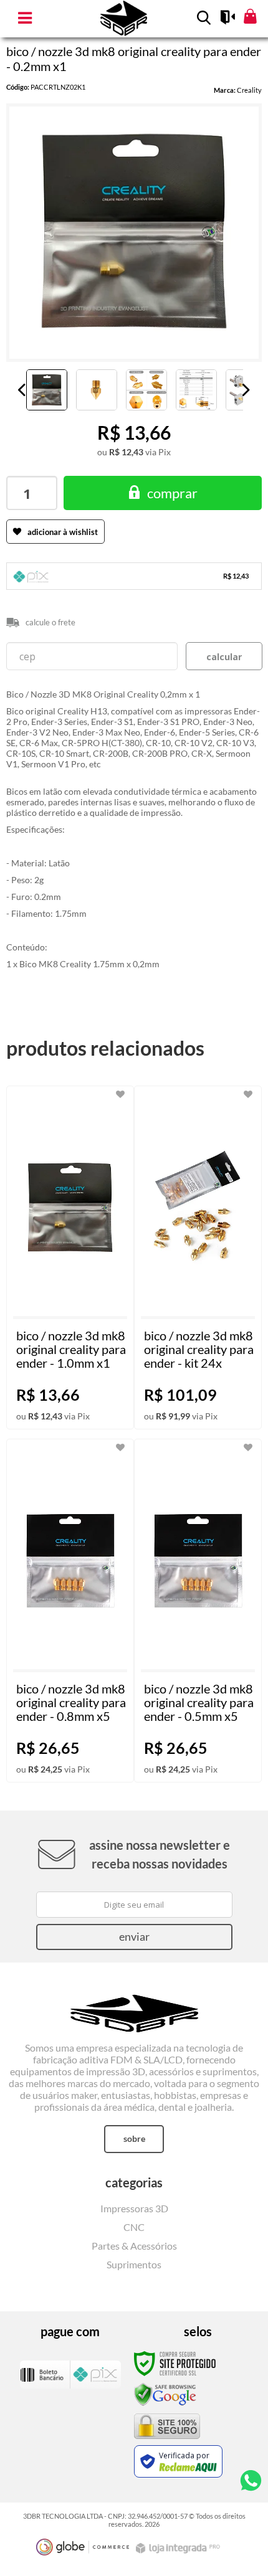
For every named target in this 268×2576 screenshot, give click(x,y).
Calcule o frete (50, 622)
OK (224, 656)
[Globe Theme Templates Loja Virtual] (83, 2547)
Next (246, 390)
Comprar (172, 493)
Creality (249, 90)
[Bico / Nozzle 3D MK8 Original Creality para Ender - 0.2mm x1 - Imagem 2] (97, 390)
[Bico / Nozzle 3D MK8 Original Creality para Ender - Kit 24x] (198, 1257)
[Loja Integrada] (179, 2548)
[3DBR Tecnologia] (134, 2004)
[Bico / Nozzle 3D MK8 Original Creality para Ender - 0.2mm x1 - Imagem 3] (146, 390)
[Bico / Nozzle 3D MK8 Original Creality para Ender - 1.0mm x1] (70, 1257)
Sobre (134, 2138)
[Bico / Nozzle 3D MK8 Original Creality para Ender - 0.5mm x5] (198, 1611)
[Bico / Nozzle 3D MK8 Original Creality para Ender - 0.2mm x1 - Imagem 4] (196, 390)
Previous (22, 390)
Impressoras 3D (134, 2208)
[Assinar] (134, 1937)
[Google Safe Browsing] (165, 2394)
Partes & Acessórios (134, 2246)
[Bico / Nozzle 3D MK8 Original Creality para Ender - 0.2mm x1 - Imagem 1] (47, 390)
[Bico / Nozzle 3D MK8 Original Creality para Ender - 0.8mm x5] (70, 1611)
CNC (134, 2227)
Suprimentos (134, 2264)
